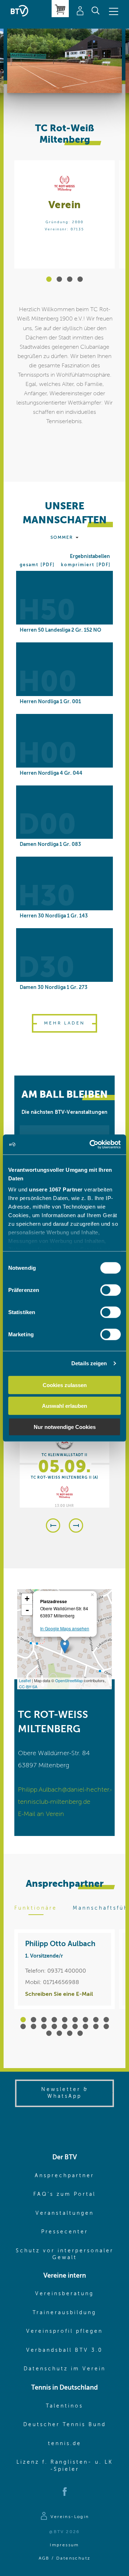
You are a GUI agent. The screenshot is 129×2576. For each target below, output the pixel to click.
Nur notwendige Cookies (65, 1427)
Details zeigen (89, 1363)
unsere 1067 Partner (56, 1189)
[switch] (111, 1290)
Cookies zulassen (65, 1385)
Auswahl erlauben (64, 1406)
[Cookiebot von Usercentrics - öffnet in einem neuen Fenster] (91, 1145)
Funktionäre (36, 1908)
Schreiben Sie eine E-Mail (59, 1994)
